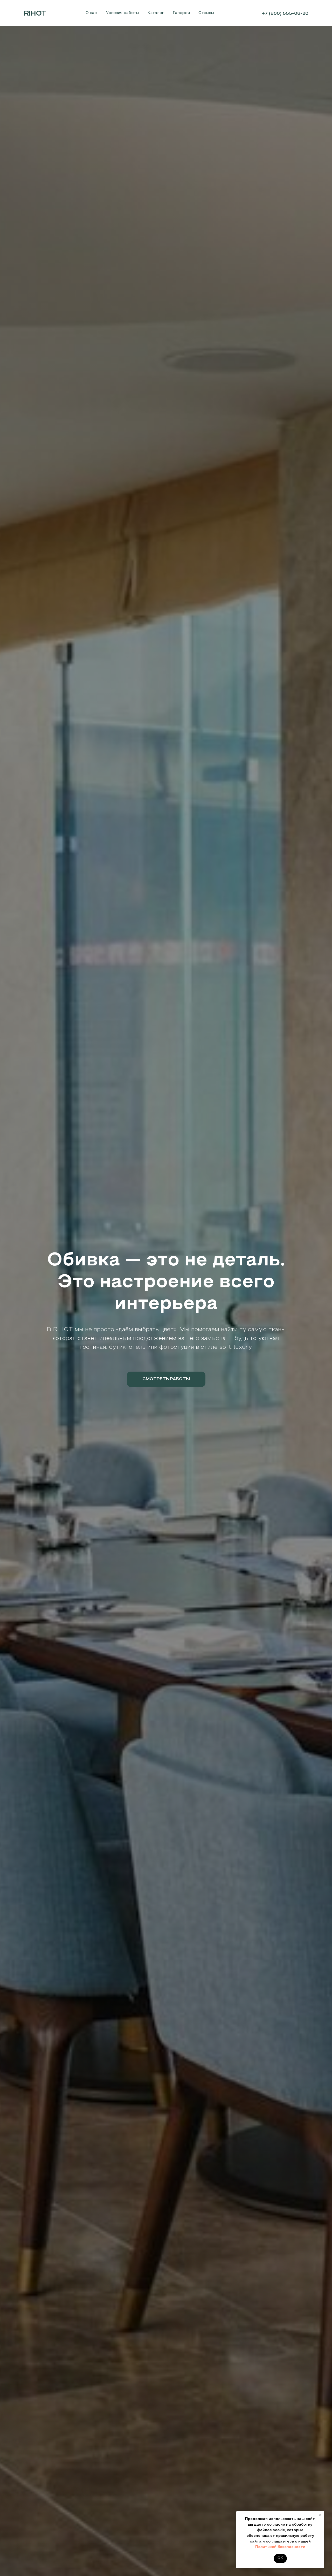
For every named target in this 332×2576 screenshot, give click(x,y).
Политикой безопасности (280, 2547)
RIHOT (35, 14)
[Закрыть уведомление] (320, 2515)
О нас (91, 13)
